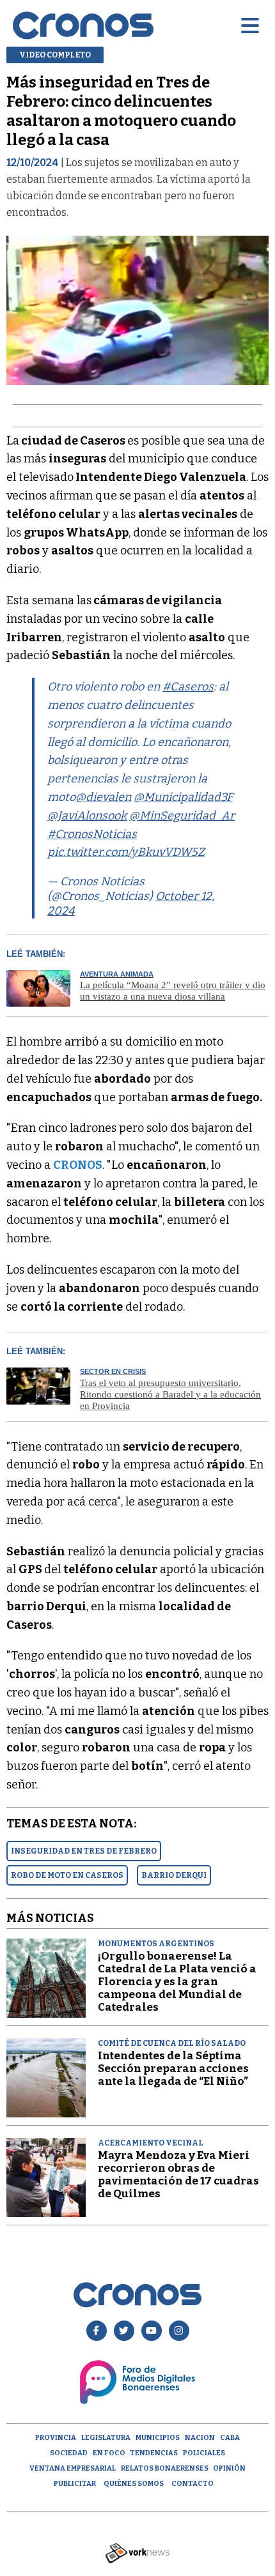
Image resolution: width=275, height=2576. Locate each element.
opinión (229, 2468)
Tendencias (154, 2453)
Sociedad (69, 2453)
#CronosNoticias (92, 834)
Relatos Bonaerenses (165, 2468)
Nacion (200, 2438)
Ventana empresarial (73, 2468)
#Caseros (188, 687)
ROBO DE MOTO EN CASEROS (67, 1875)
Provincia (56, 2438)
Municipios (158, 2438)
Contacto (192, 2484)
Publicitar (75, 2484)
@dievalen (103, 797)
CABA (230, 2438)
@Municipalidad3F (183, 797)
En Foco (109, 2453)
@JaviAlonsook (87, 816)
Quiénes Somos (134, 2484)
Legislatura (106, 2438)
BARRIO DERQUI (174, 1875)
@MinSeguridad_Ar (182, 816)
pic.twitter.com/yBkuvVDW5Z (126, 852)
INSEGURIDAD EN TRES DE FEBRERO (84, 1851)
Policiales (204, 2453)
